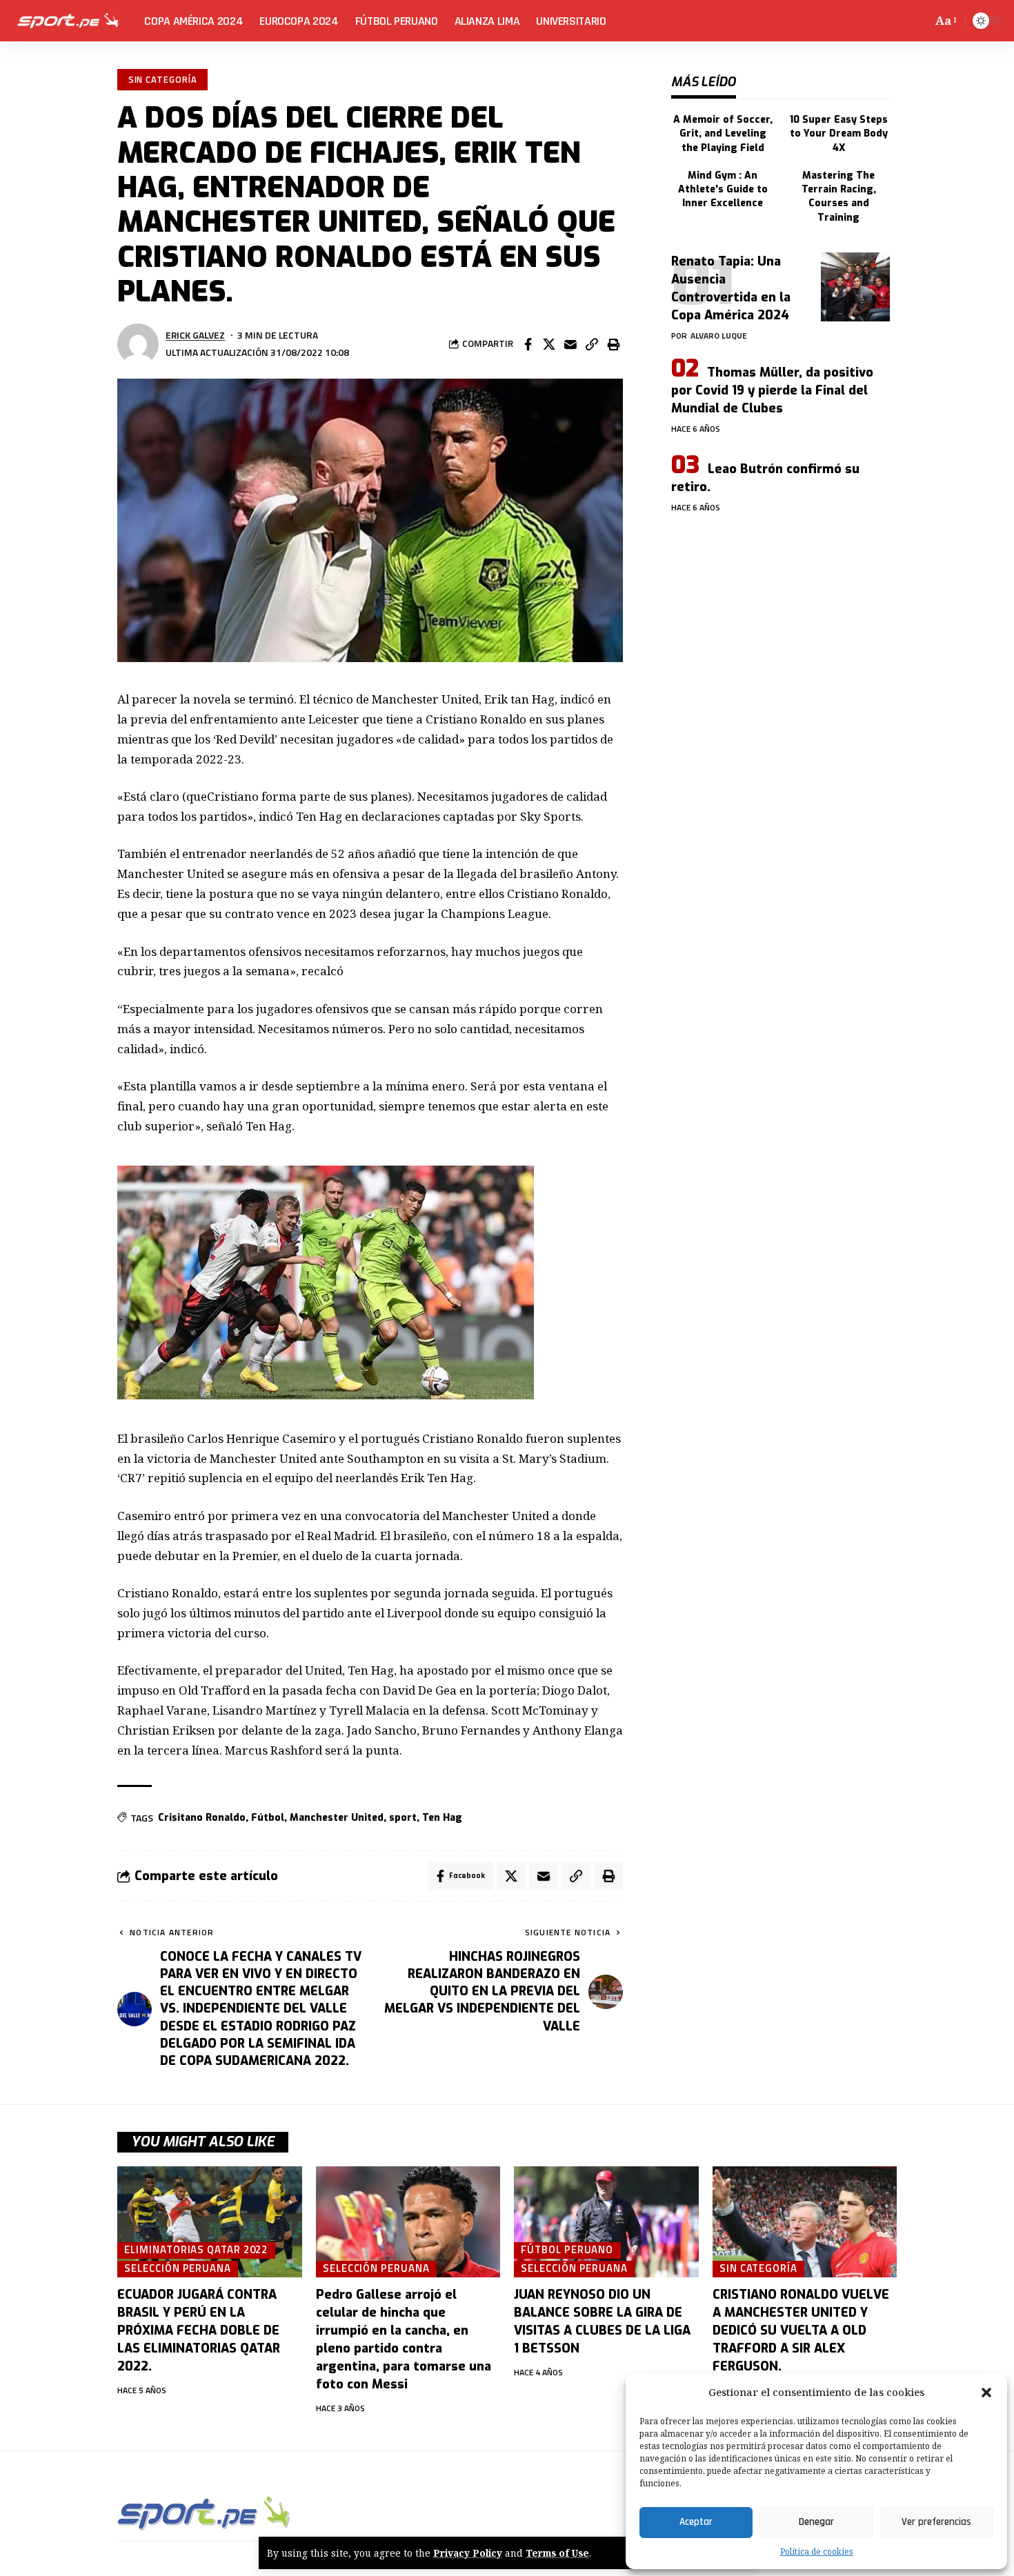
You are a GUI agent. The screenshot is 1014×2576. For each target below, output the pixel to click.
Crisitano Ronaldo (202, 1818)
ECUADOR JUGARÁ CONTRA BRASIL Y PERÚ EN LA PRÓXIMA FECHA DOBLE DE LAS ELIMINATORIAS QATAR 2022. (199, 2330)
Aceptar (696, 2522)
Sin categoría (163, 79)
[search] (919, 21)
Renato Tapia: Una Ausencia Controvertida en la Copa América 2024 (731, 288)
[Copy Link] (592, 344)
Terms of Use (557, 2553)
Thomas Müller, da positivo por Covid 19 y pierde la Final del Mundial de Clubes (772, 390)
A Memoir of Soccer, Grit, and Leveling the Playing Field (723, 134)
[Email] (570, 344)
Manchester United (337, 1818)
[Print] (613, 344)
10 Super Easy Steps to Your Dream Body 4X (839, 134)
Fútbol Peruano (567, 2250)
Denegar (816, 2522)
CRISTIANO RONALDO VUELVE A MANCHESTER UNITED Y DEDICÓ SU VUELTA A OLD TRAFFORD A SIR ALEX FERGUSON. (801, 2330)
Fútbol (268, 1818)
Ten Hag (442, 1818)
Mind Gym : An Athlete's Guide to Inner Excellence (723, 190)
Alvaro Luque (719, 336)
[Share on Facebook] (528, 344)
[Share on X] (549, 344)
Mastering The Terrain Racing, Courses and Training (839, 197)
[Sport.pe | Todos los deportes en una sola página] (68, 21)
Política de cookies (817, 2552)
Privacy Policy (468, 2553)
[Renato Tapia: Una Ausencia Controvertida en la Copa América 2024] (855, 287)
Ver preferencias (936, 2522)
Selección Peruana (177, 2268)
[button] (986, 2393)
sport (403, 1818)
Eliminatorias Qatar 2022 (196, 2250)
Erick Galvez (195, 335)
